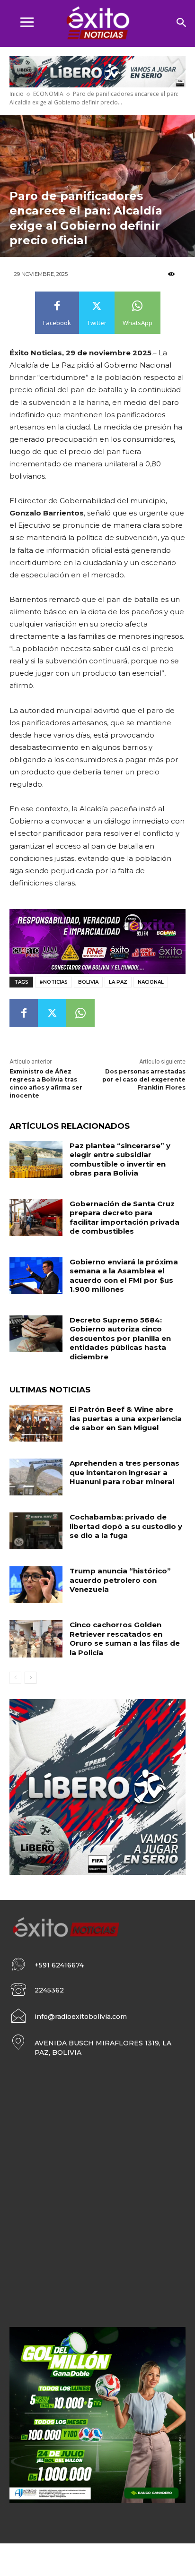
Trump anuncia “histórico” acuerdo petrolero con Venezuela (120, 1580)
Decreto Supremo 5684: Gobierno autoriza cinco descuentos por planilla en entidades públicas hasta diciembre (120, 1338)
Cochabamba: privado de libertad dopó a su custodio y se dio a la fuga (126, 1526)
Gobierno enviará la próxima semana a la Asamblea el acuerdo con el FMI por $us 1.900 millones (124, 1276)
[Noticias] (97, 24)
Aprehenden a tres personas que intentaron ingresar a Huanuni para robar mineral (124, 1472)
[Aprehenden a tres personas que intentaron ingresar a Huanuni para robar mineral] (36, 1477)
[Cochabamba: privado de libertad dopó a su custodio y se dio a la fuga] (36, 1531)
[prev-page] (15, 1678)
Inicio (17, 94)
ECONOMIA (48, 94)
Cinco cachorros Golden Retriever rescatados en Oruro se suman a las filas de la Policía (125, 1639)
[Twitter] (52, 1013)
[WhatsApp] (80, 1013)
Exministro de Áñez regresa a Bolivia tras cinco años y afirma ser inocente (46, 1083)
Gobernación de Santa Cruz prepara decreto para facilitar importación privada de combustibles (124, 1218)
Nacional (151, 982)
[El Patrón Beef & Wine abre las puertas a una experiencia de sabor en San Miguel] (36, 1423)
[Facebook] (24, 1013)
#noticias (53, 982)
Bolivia (88, 982)
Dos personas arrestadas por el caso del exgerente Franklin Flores (144, 1079)
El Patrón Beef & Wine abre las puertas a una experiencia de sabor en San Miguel (126, 1418)
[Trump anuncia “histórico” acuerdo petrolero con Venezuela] (36, 1585)
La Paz (118, 982)
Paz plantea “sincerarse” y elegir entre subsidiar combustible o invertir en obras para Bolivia (120, 1159)
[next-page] (31, 1678)
